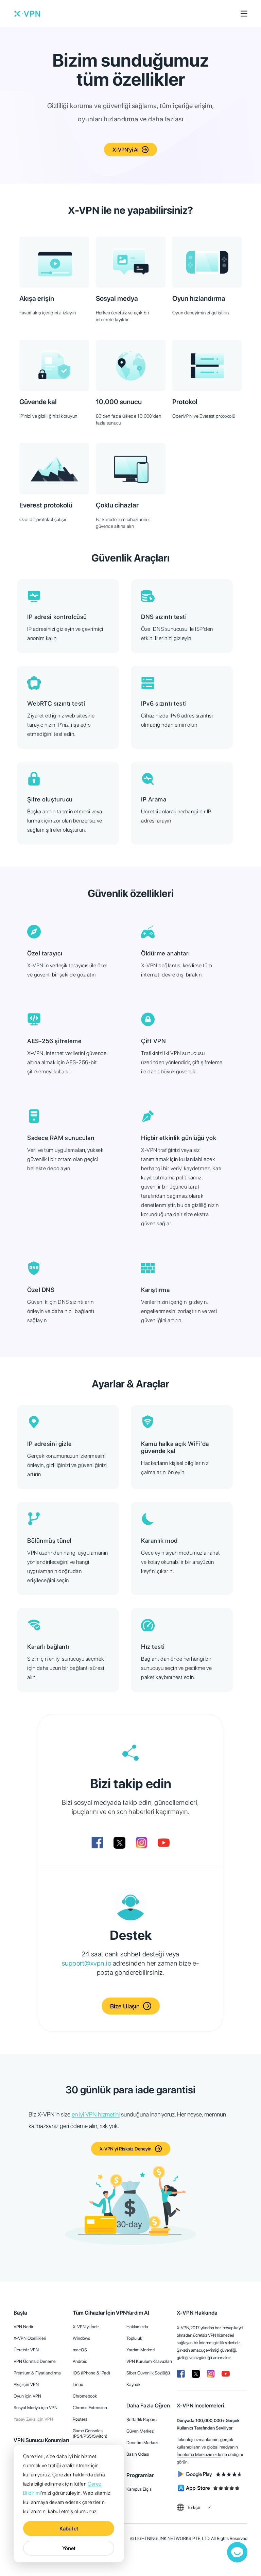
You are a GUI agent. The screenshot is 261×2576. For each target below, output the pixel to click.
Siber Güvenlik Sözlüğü (148, 2373)
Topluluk (134, 2338)
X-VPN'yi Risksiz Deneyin (126, 2149)
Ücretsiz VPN (26, 2350)
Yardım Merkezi (141, 2350)
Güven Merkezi (141, 2431)
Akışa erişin (37, 298)
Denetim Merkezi (142, 2443)
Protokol (185, 402)
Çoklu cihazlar (117, 505)
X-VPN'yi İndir (86, 2327)
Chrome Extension (90, 2408)
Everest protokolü (46, 505)
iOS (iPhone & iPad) (91, 2373)
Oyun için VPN (27, 2396)
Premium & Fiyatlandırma (37, 2373)
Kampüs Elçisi (140, 2489)
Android (80, 2361)
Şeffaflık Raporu (142, 2419)
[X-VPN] (27, 14)
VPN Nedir (23, 2327)
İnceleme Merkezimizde (199, 2454)
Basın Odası (138, 2454)
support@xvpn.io (87, 1963)
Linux (78, 2384)
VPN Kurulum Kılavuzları (149, 2361)
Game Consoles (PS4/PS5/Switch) (90, 2433)
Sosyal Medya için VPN (36, 2408)
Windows (81, 2338)
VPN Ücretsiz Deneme (35, 2361)
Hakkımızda (137, 2327)
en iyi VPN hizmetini (96, 2114)
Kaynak (133, 2384)
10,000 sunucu (119, 402)
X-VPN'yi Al (125, 150)
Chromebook (85, 2396)
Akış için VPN (26, 2384)
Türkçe (194, 2507)
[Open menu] (244, 14)
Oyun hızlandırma (199, 298)
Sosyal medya (117, 298)
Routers (80, 2419)
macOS (80, 2350)
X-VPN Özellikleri (30, 2338)
